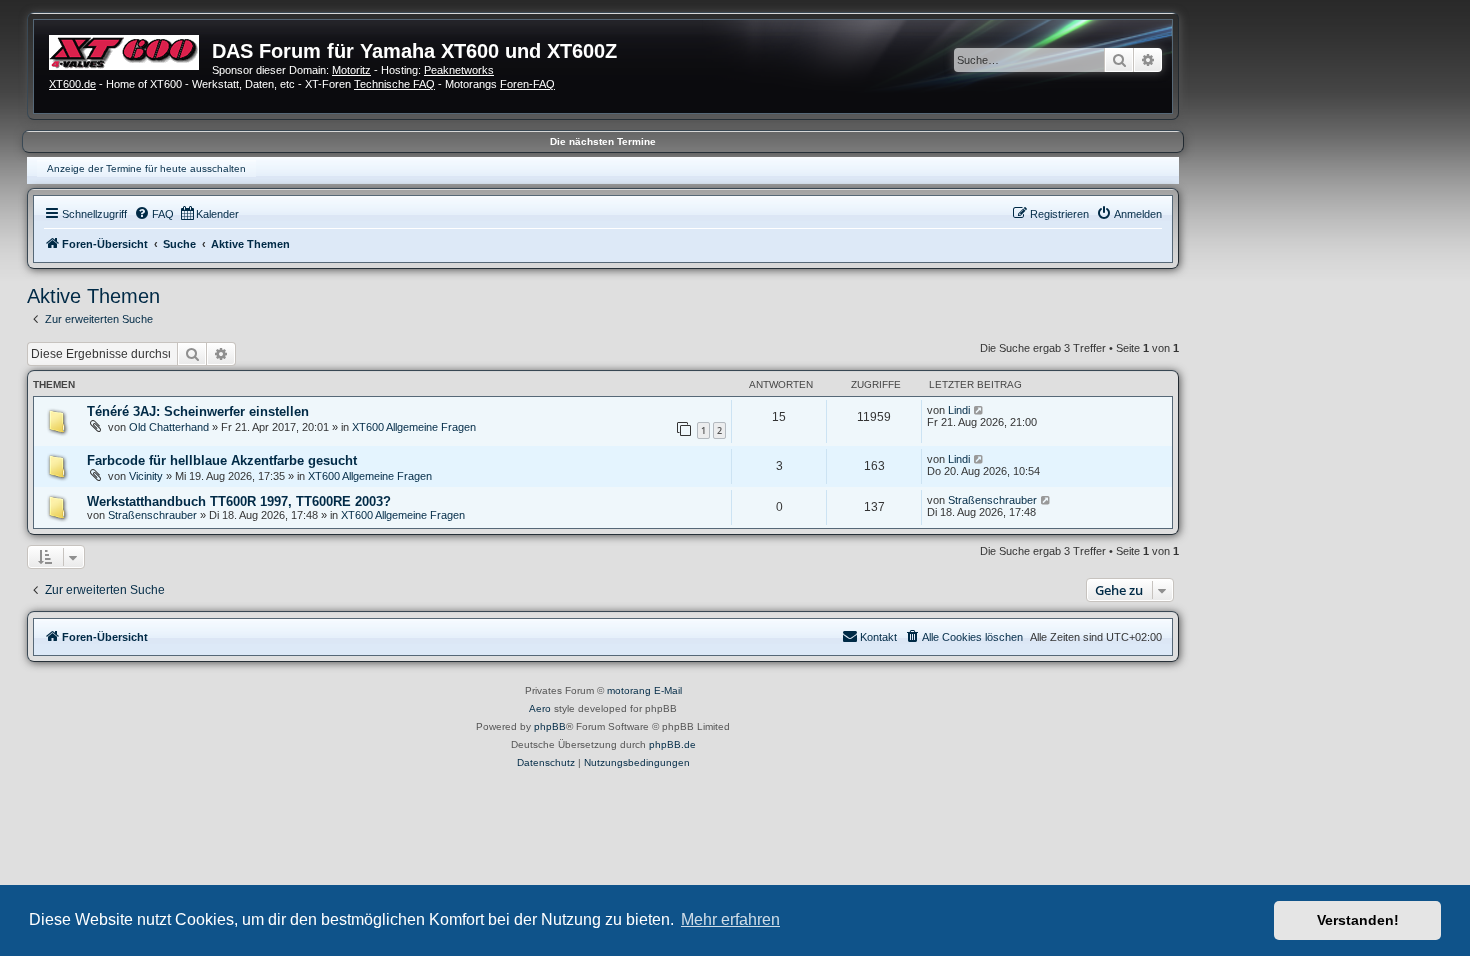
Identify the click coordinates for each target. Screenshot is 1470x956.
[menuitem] (154, 214)
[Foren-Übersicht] (130, 50)
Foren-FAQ (527, 84)
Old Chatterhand (169, 427)
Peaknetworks (459, 70)
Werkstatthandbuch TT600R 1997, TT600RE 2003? (239, 501)
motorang (629, 690)
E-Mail (668, 690)
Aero (540, 708)
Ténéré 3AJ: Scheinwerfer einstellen (198, 411)
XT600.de (72, 84)
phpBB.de (672, 744)
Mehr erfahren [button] (730, 919)
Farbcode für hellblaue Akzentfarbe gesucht (222, 460)
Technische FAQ (394, 84)
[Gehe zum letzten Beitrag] (979, 410)
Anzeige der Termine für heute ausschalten (146, 168)
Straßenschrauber (152, 515)
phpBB (550, 726)
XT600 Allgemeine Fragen (414, 427)
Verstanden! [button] (1358, 920)
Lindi (959, 410)
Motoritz (351, 70)
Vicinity (146, 476)
